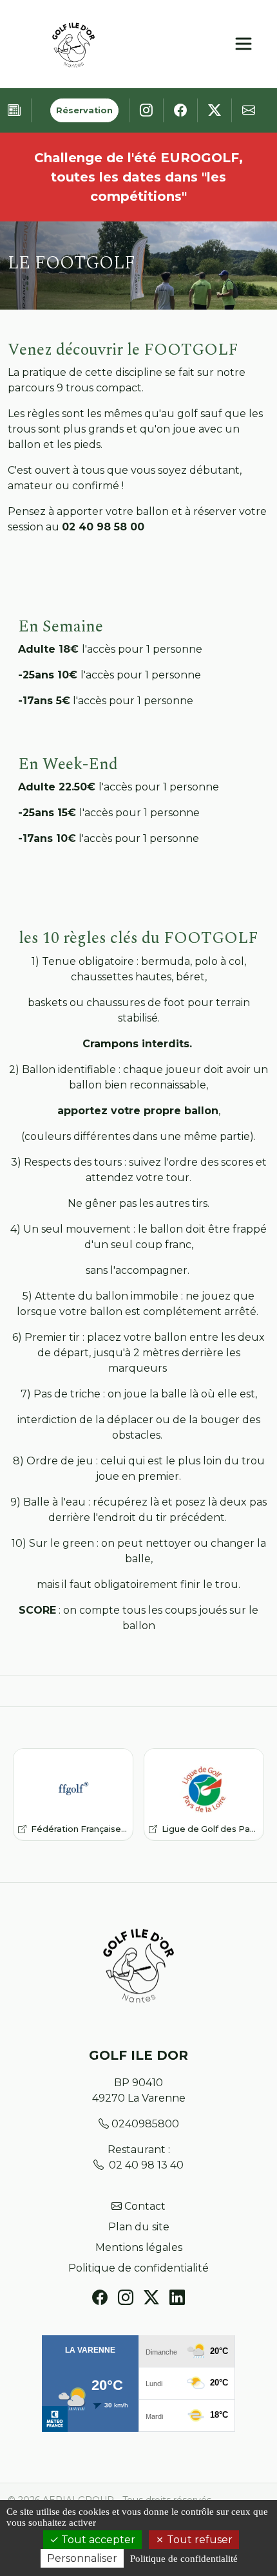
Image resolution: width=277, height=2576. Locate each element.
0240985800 (145, 2124)
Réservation (84, 110)
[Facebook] (100, 2298)
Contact (145, 2206)
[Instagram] (126, 2298)
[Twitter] (151, 2298)
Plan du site (139, 2227)
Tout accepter (97, 2540)
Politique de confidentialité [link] (184, 2559)
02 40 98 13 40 (146, 2165)
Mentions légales (139, 2247)
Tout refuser (198, 2540)
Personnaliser (82, 2558)
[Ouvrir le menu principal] (244, 44)
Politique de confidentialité (138, 2268)
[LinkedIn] (177, 2298)
